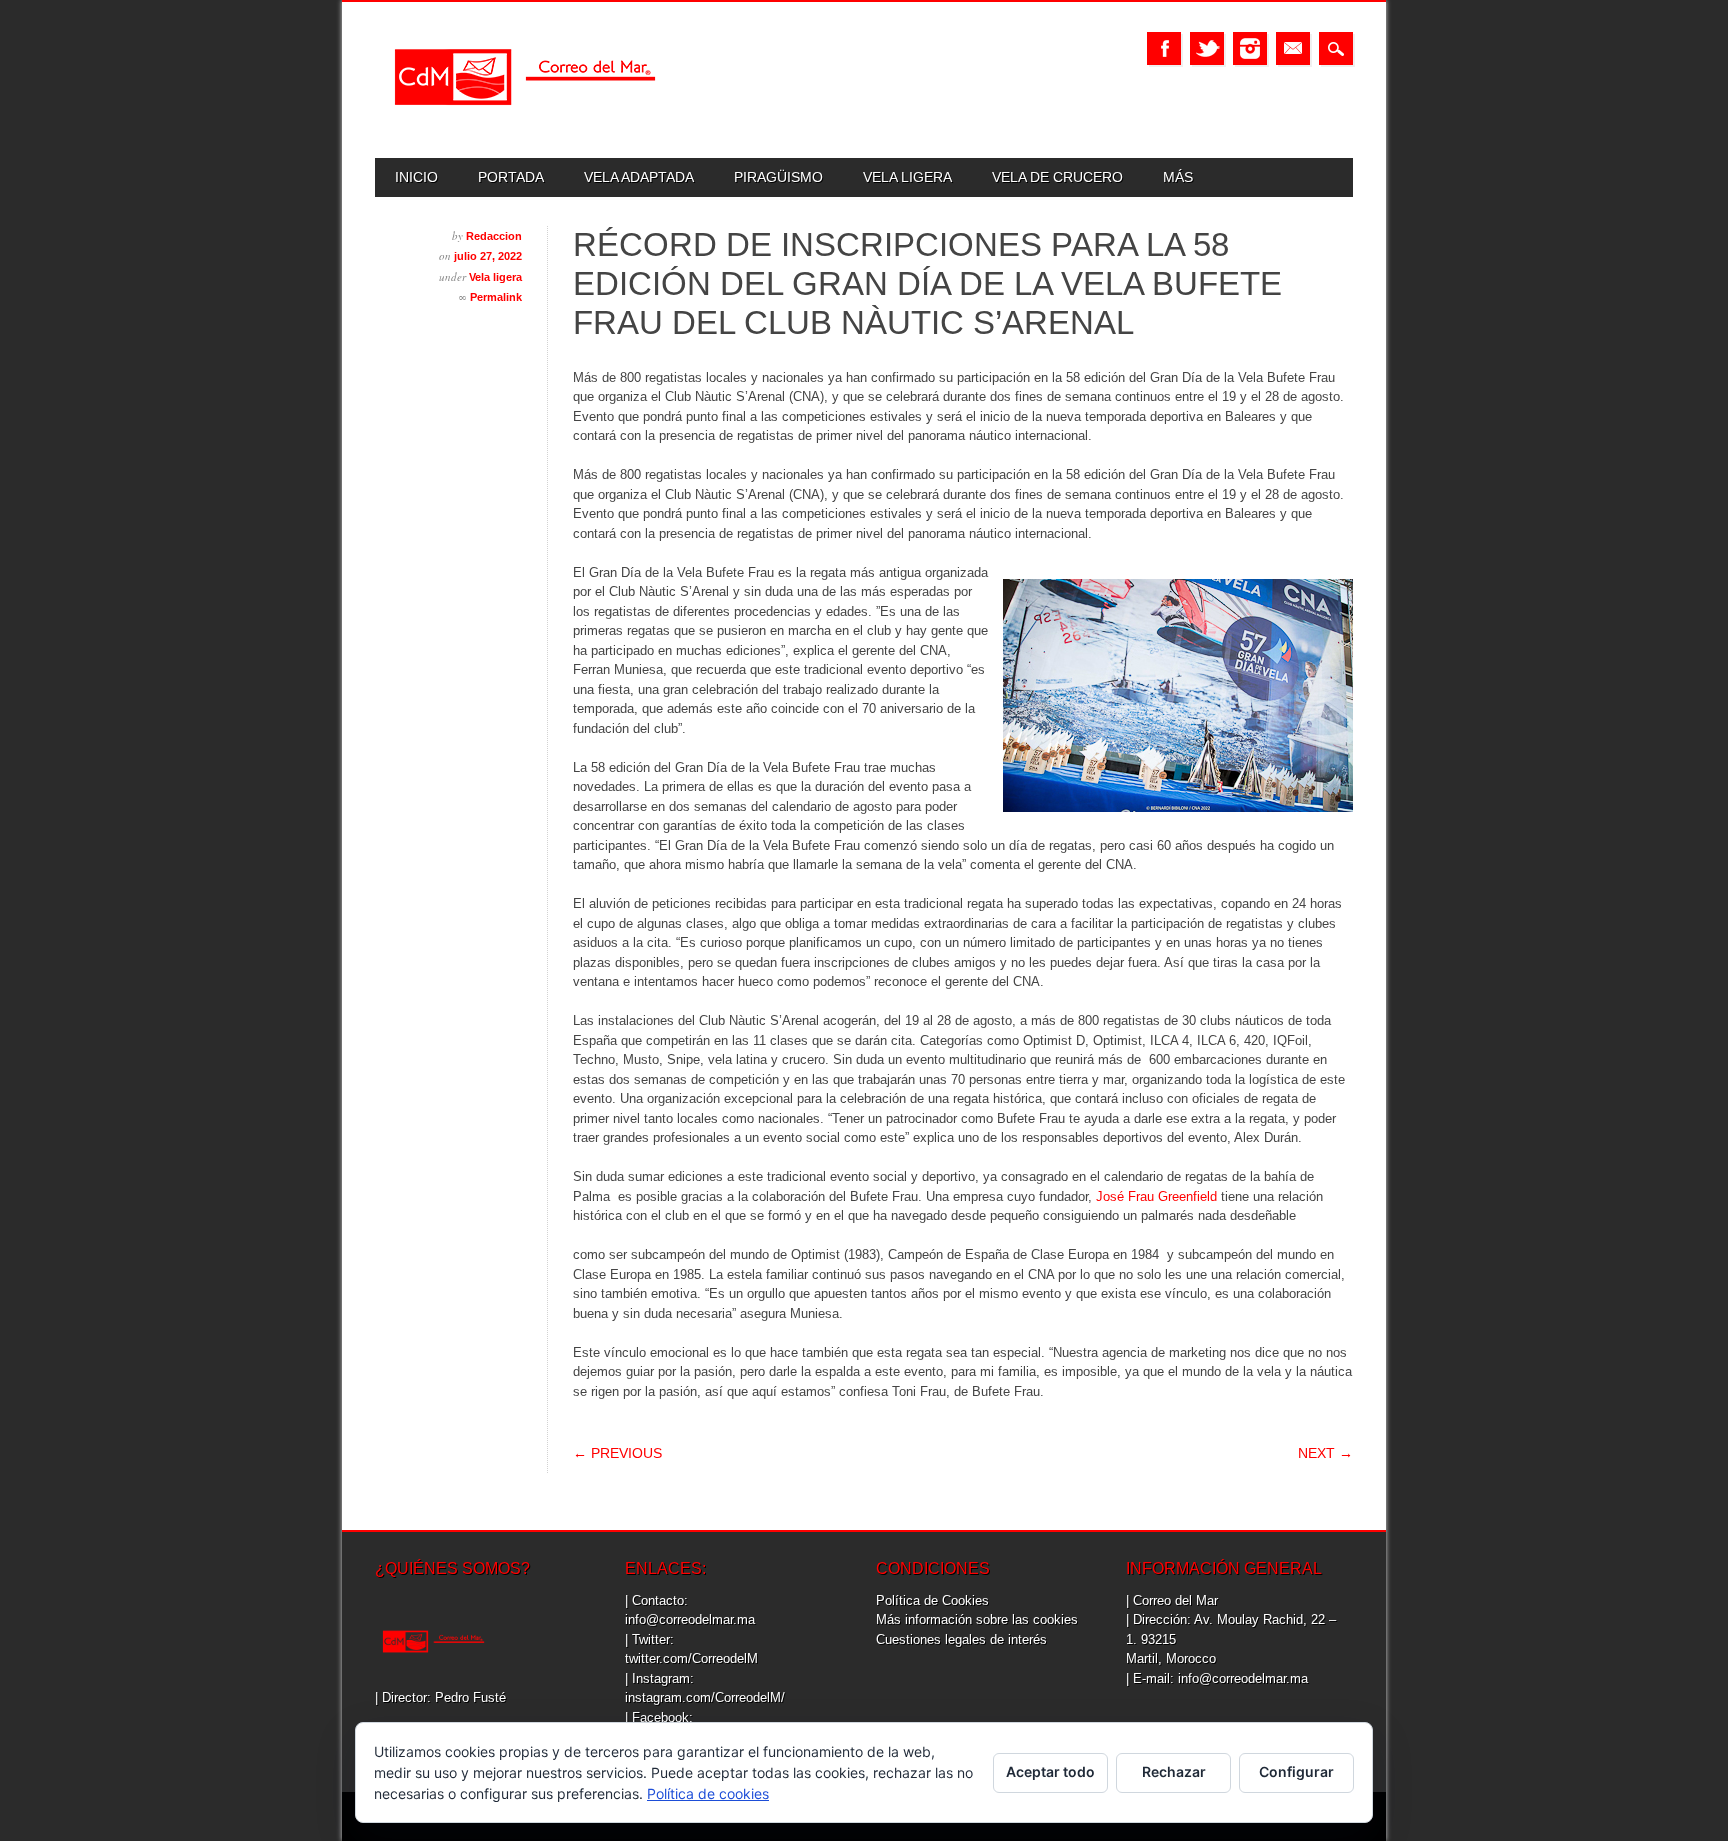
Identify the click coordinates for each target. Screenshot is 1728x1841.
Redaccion (494, 236)
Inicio (416, 177)
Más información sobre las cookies (977, 1619)
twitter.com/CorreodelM (691, 1658)
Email (1293, 48)
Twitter (1207, 48)
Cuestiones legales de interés (961, 1639)
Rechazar (1174, 1771)
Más (1178, 177)
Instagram (1250, 48)
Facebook (1164, 48)
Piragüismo (778, 177)
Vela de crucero (1057, 177)
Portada (511, 177)
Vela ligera (907, 177)
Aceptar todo (1050, 1771)
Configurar (1296, 1771)
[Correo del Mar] (525, 122)
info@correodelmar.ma (690, 1619)
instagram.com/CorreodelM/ (705, 1697)
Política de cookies (708, 1793)
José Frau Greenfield (1156, 1196)
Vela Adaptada (639, 177)
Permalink (496, 297)
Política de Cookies (932, 1600)
